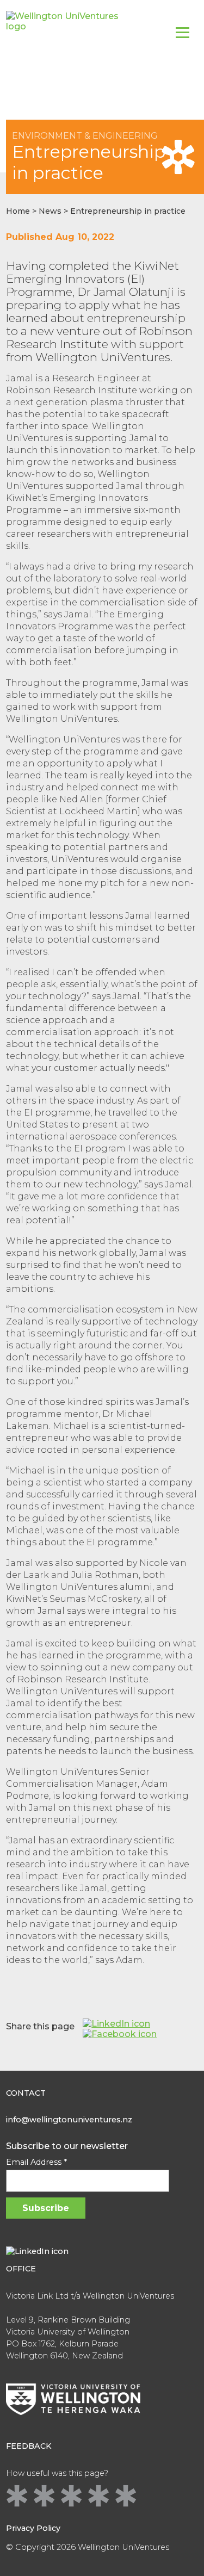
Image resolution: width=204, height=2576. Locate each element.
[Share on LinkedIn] (116, 2024)
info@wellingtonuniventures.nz (69, 2120)
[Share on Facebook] (120, 2034)
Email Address (36, 2162)
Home (18, 211)
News (50, 211)
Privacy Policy (33, 2528)
